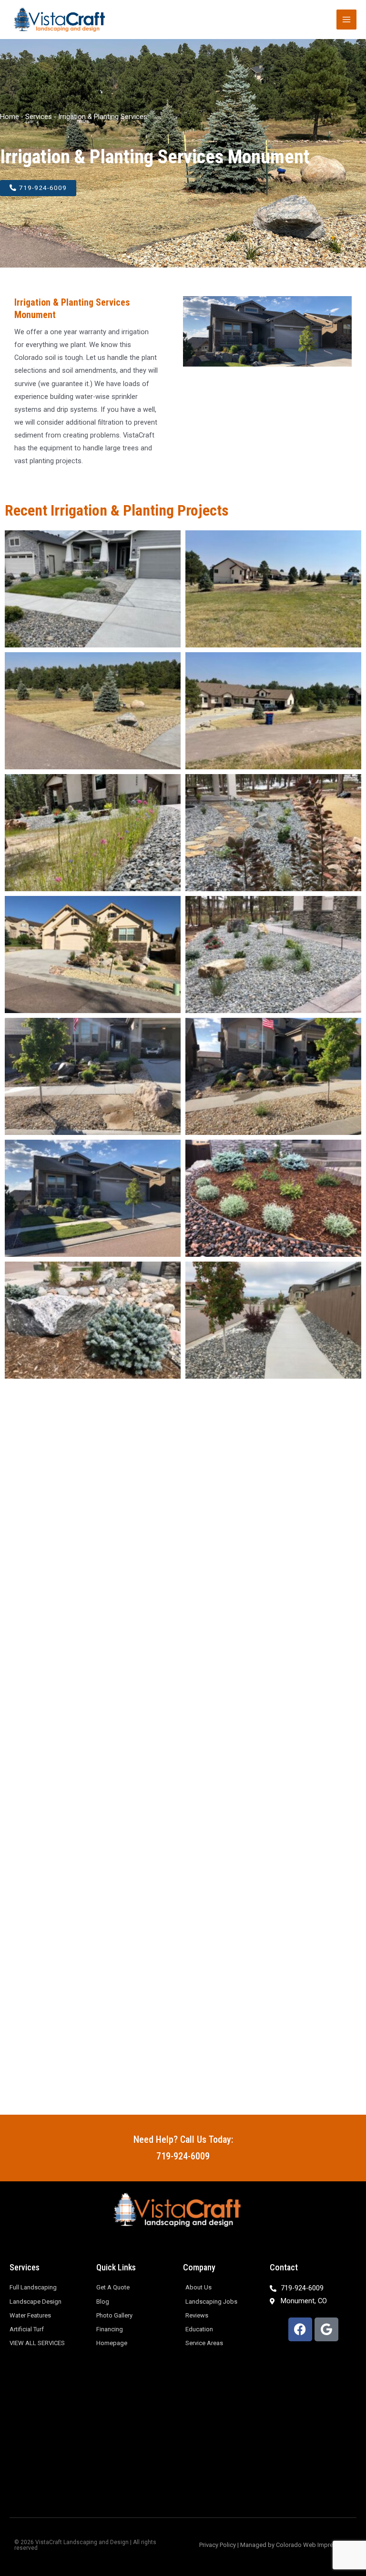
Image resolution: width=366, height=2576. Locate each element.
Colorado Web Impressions (314, 2545)
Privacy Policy (218, 2545)
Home (10, 117)
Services (39, 117)
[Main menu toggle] (346, 20)
